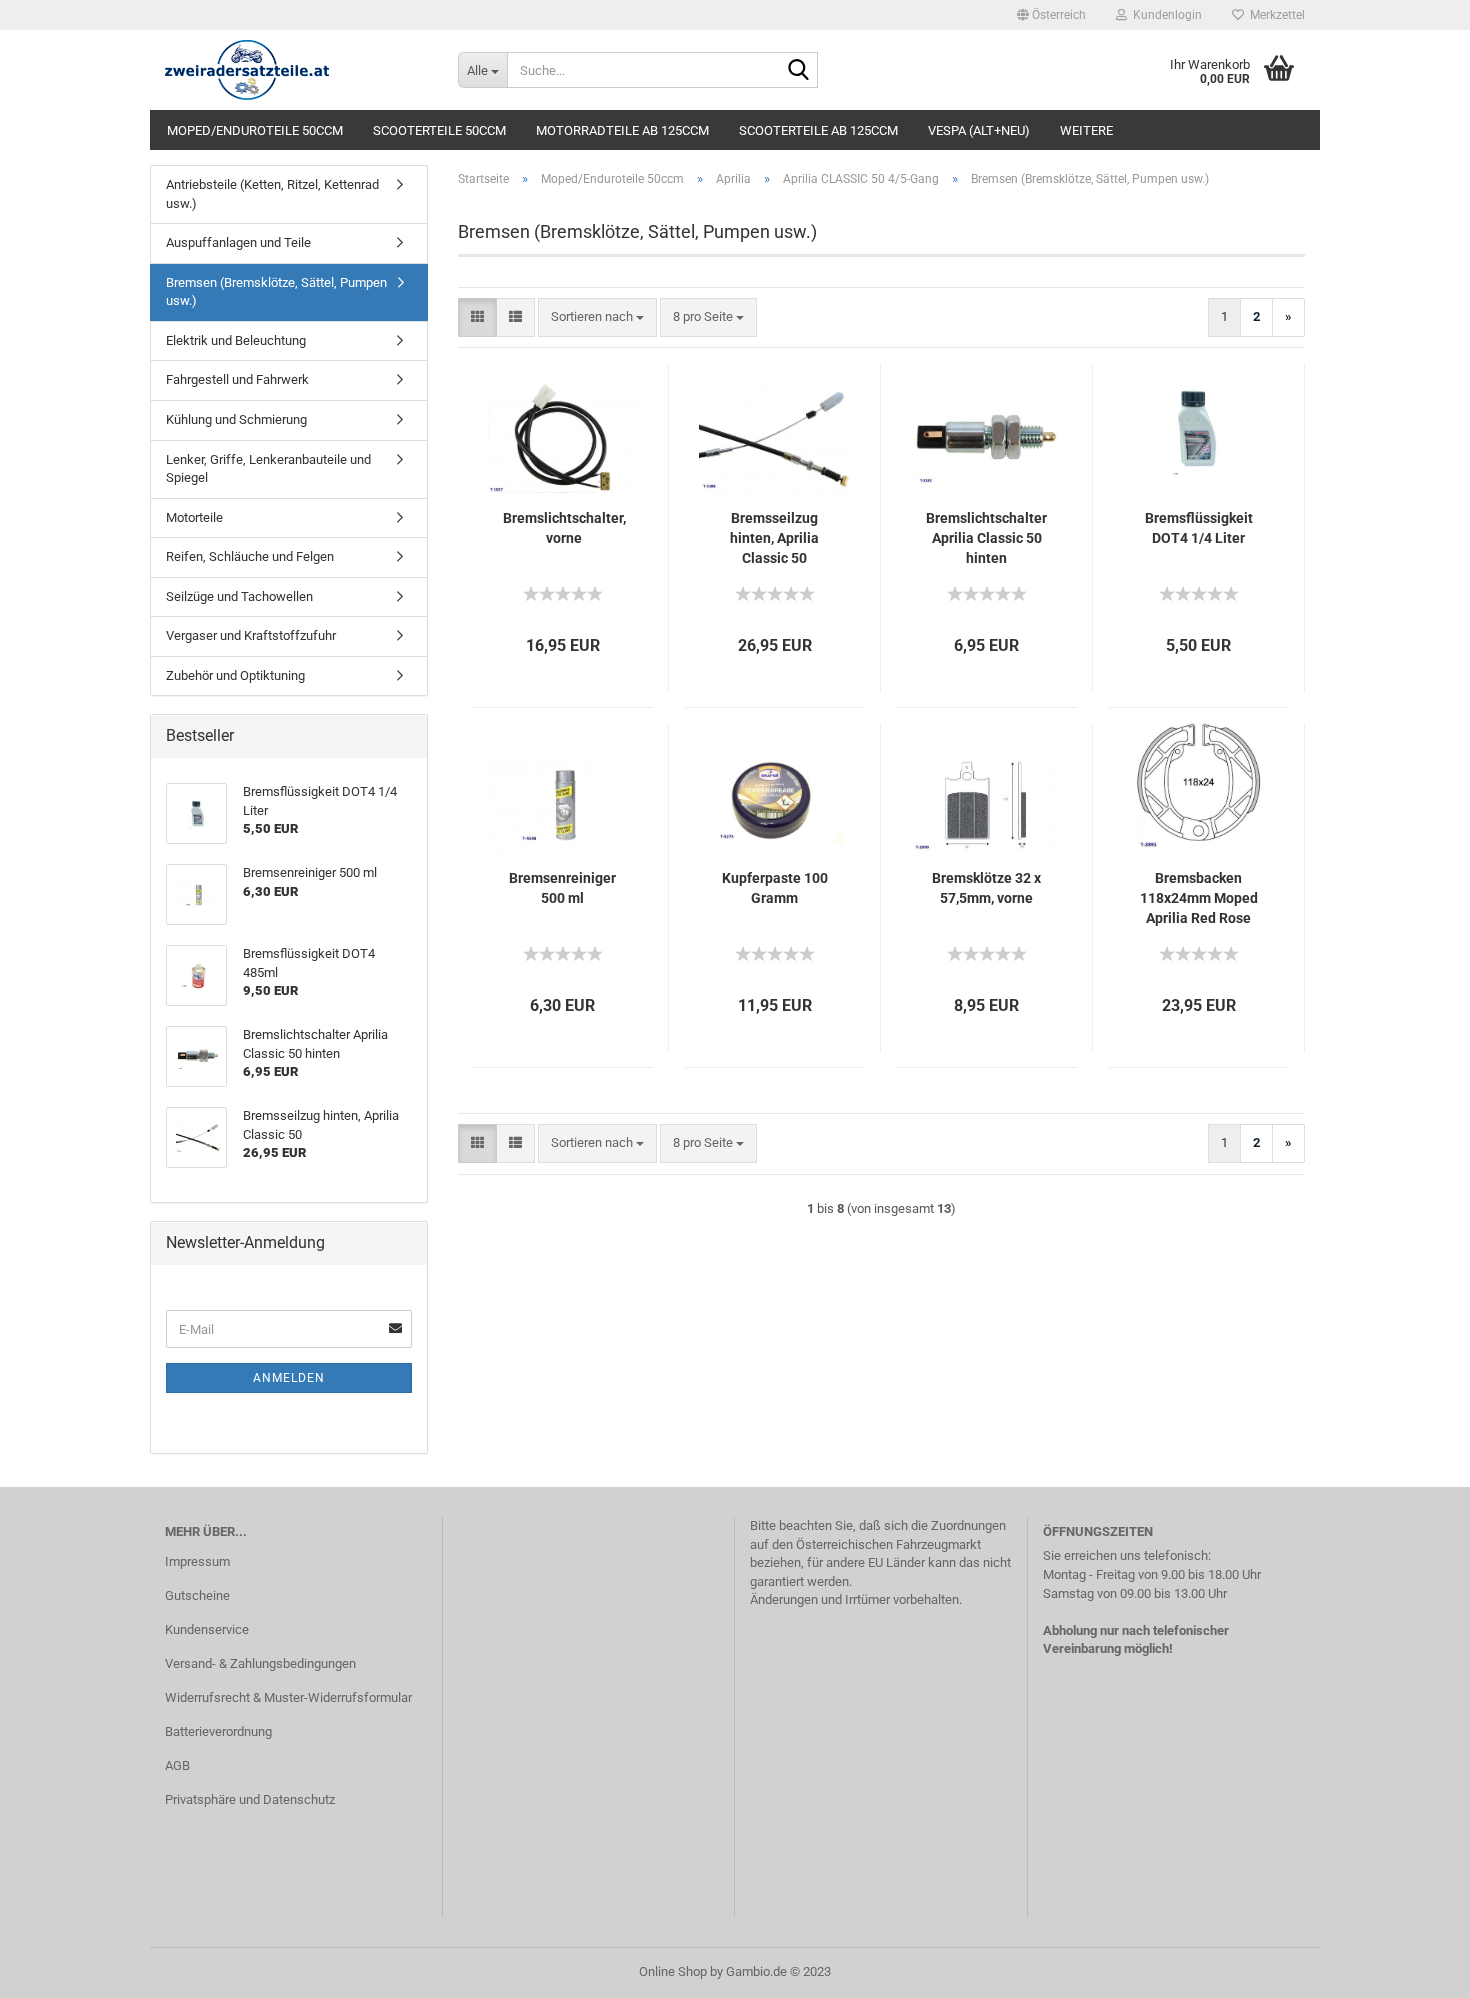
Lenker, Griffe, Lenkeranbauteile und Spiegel (268, 469)
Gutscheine (197, 1595)
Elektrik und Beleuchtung (236, 340)
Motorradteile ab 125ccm (622, 130)
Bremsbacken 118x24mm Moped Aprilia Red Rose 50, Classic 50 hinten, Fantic (1199, 899)
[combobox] (597, 317)
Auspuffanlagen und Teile (238, 242)
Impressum (197, 1561)
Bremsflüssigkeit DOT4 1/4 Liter (1199, 528)
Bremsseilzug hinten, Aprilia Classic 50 (774, 538)
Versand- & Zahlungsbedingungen (260, 1663)
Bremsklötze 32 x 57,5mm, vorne (986, 888)
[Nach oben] (1415, 1968)
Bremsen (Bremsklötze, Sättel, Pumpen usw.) (276, 292)
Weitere (1086, 130)
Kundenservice (207, 1629)
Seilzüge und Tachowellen (239, 596)
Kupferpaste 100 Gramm (775, 888)
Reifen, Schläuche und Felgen (250, 556)
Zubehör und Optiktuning (235, 675)
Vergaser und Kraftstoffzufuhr (251, 635)
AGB (177, 1765)
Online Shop (673, 1971)
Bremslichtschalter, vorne (564, 528)
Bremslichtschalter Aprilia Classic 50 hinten (986, 538)
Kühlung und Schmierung (236, 419)
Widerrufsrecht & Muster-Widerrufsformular (288, 1697)
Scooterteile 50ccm (439, 130)
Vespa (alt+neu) (979, 130)
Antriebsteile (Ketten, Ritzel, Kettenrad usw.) (272, 194)
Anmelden (289, 1378)
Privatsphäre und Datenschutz (250, 1799)
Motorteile (194, 517)
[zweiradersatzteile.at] (296, 70)
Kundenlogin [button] (1164, 15)
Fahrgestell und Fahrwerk (237, 379)
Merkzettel (1274, 15)
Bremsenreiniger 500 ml (562, 888)
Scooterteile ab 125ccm (818, 130)
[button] (1051, 15)
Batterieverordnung (218, 1731)
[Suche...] (799, 71)
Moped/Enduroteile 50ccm (255, 130)
